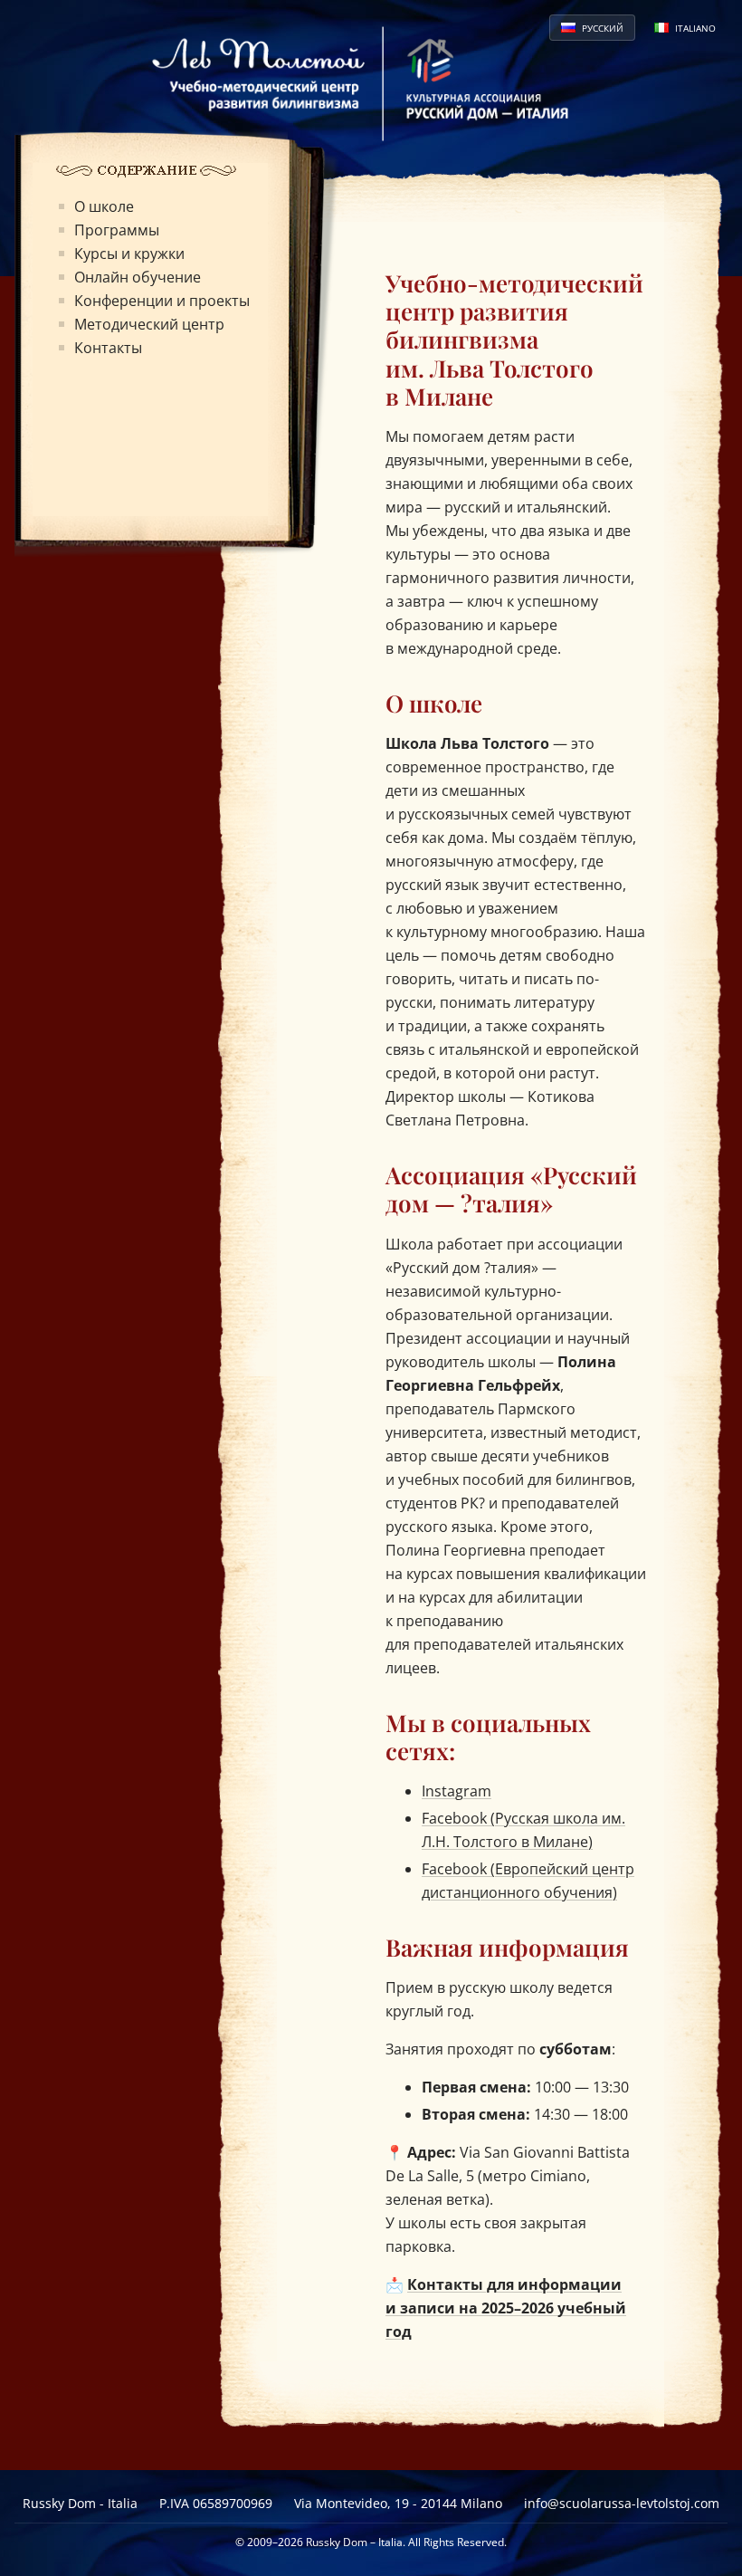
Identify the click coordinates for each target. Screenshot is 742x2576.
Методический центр (149, 324)
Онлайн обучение (138, 277)
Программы (117, 230)
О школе (104, 206)
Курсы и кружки (129, 254)
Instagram (457, 1791)
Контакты (108, 348)
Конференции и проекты (162, 301)
